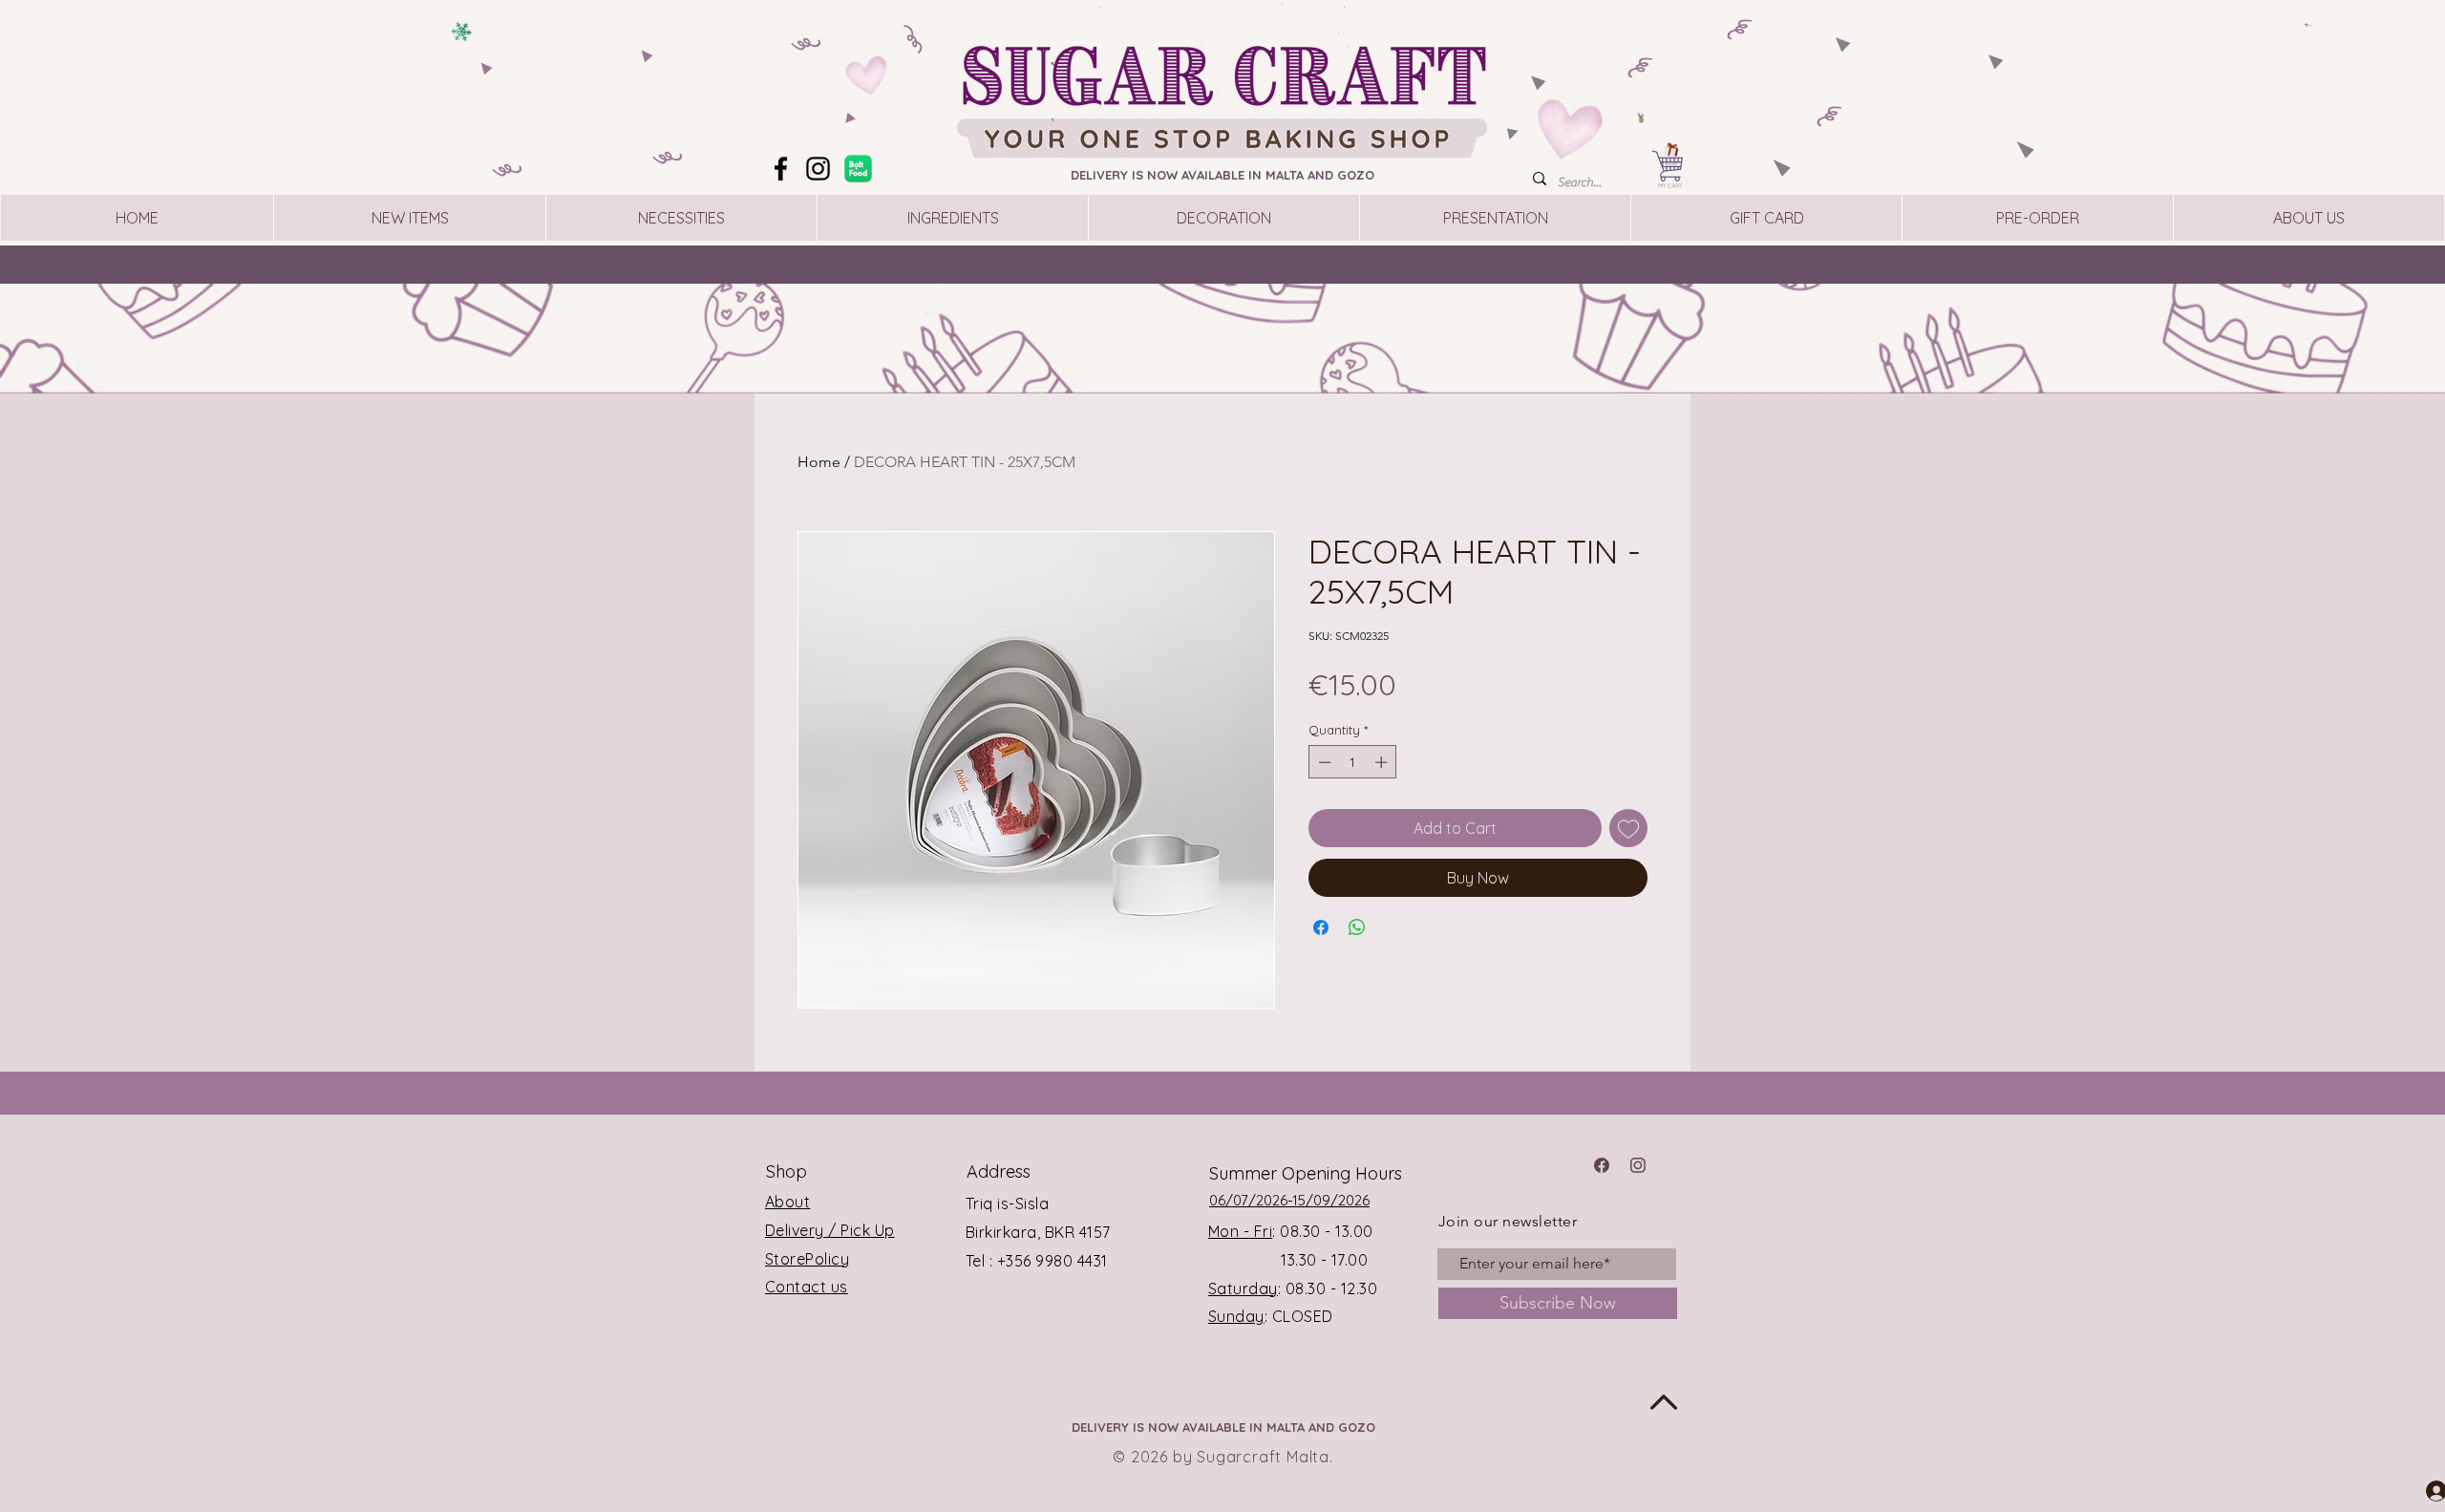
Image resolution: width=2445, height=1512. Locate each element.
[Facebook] (781, 169)
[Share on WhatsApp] (1357, 927)
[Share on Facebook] (1321, 927)
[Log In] (2419, 1490)
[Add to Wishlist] (1628, 828)
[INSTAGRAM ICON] (1638, 1165)
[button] (2308, 25)
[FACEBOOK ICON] (1602, 1165)
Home (819, 462)
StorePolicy (807, 1259)
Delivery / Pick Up (830, 1230)
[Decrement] (1323, 762)
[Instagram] (818, 169)
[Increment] (1383, 762)
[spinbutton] (1353, 762)
